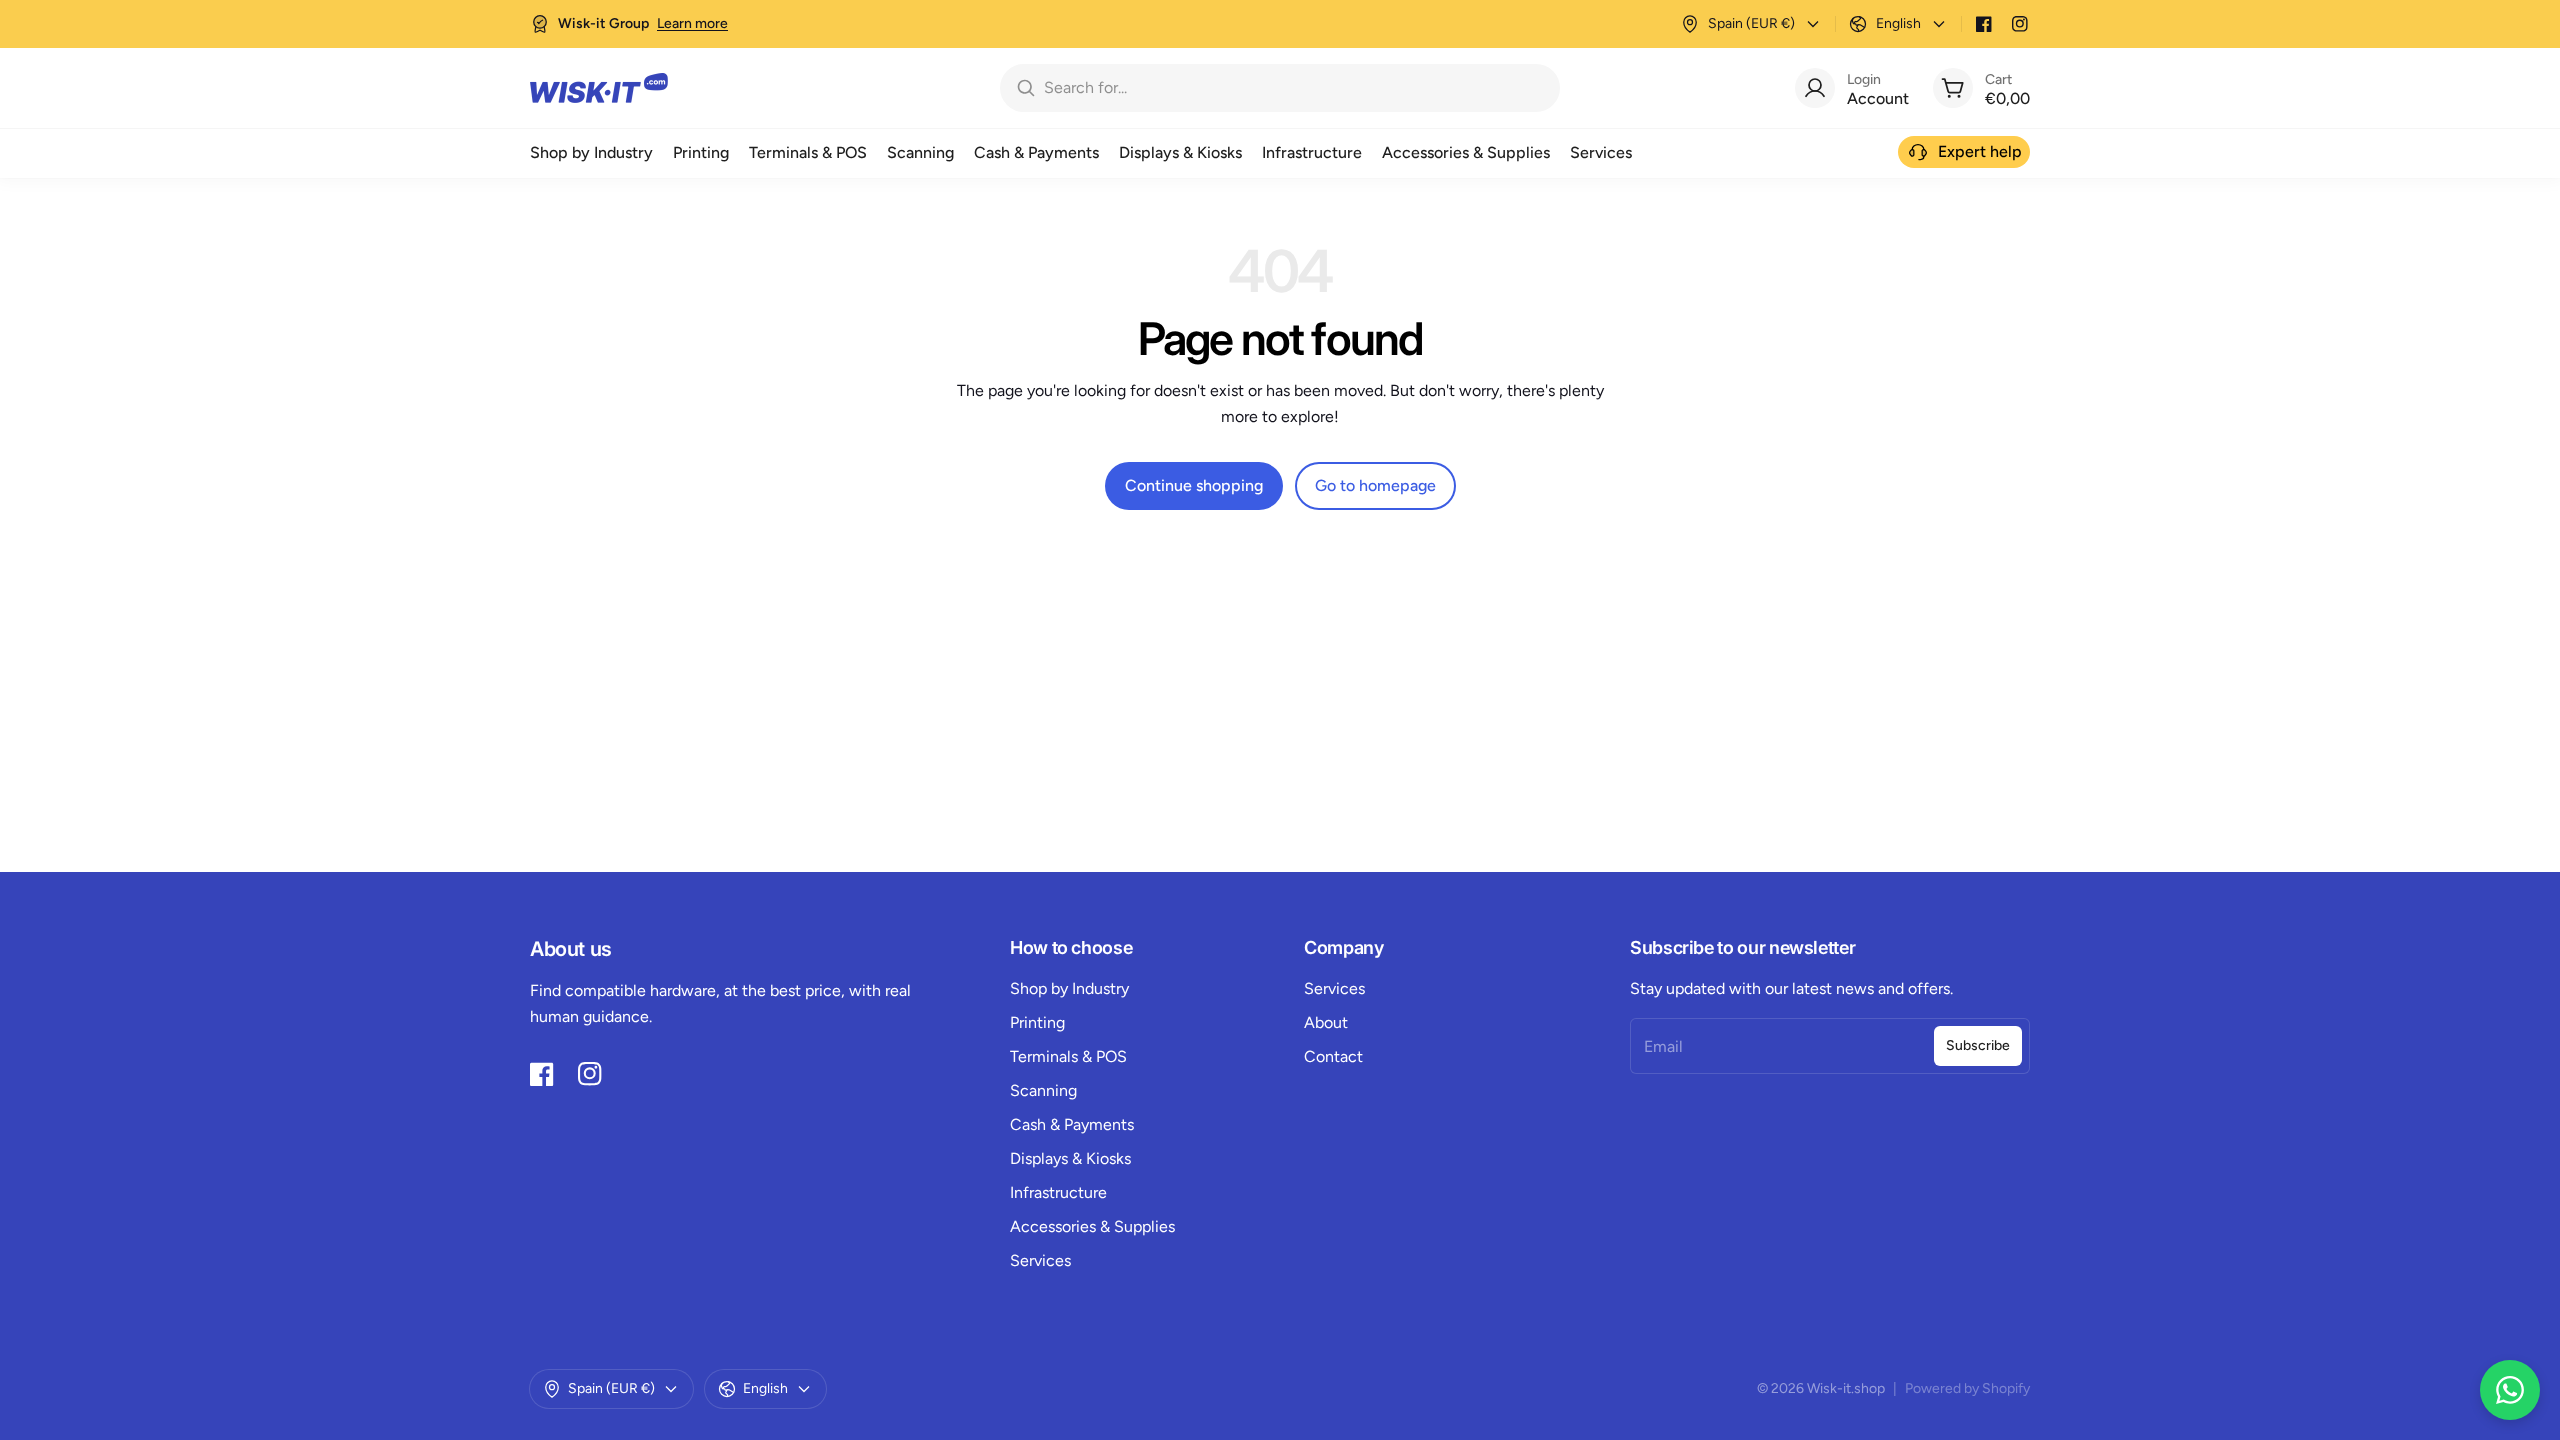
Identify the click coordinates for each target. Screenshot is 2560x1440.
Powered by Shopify (1967, 1388)
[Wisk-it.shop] (599, 88)
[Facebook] (1984, 24)
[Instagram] (2020, 24)
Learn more (692, 23)
